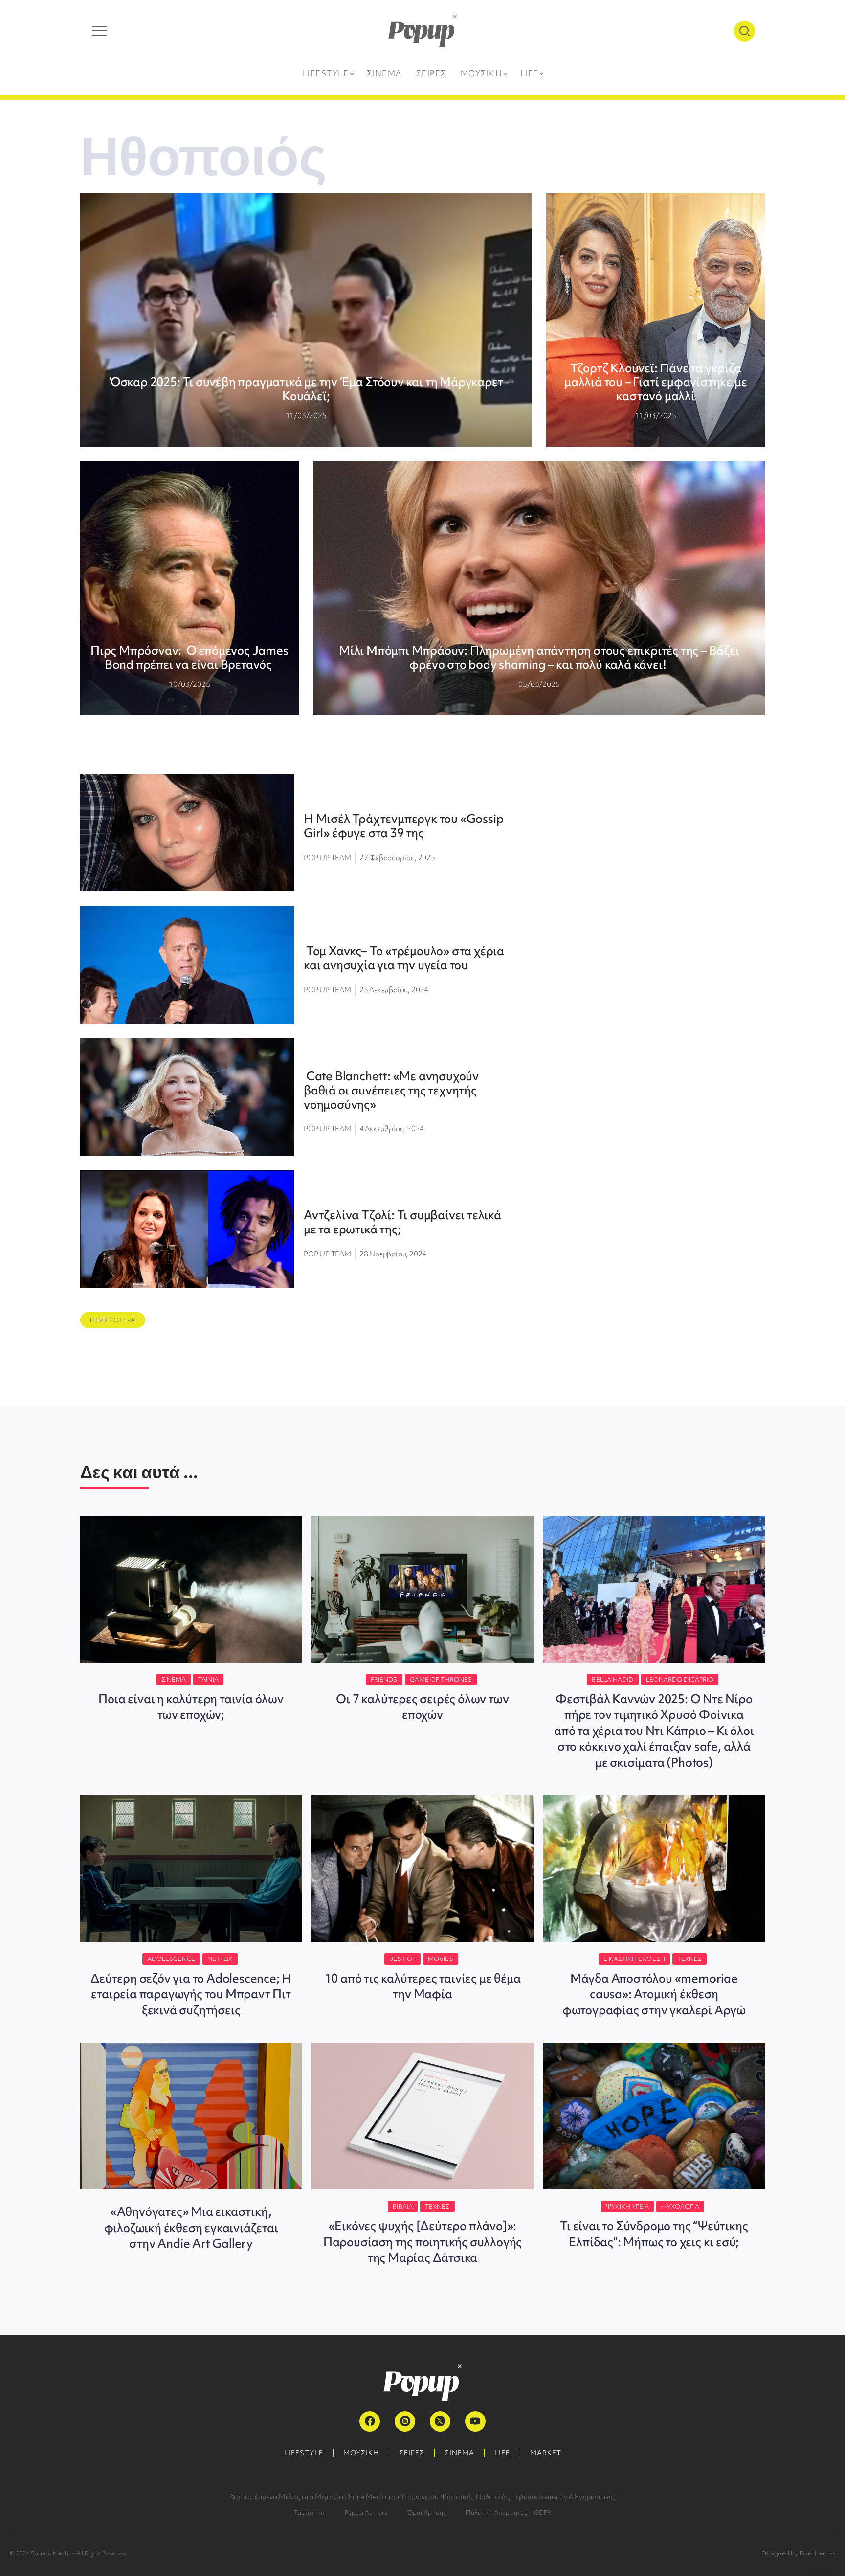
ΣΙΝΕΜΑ (459, 2453)
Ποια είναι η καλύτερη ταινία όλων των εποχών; (191, 1707)
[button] (113, 1320)
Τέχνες (690, 1959)
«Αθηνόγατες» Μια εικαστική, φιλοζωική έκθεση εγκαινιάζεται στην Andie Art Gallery (191, 2228)
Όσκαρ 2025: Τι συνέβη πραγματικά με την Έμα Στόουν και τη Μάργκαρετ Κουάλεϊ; (306, 389)
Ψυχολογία (680, 2206)
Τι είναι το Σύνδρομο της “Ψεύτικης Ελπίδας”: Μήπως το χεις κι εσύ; (654, 2234)
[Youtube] (475, 2421)
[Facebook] (370, 2421)
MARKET (546, 2453)
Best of (402, 1959)
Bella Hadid (612, 1679)
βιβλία (403, 2206)
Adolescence (171, 1959)
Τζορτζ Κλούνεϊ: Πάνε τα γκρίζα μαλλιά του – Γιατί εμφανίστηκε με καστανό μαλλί (656, 382)
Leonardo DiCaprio (680, 1679)
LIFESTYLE (304, 2453)
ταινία (208, 1679)
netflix (220, 1959)
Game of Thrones (441, 1679)
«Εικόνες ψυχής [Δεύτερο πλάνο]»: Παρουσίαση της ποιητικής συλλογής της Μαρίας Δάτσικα (422, 2242)
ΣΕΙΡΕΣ (412, 2453)
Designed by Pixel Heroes (798, 2553)
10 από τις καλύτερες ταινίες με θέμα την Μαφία (423, 1986)
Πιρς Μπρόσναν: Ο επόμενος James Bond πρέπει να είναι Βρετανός (189, 658)
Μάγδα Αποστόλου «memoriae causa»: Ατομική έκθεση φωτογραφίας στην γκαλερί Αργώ (654, 1994)
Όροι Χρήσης (427, 2513)
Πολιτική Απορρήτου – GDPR (508, 2513)
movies (441, 1959)
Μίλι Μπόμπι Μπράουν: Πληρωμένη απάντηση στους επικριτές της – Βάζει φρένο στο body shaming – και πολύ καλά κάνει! (539, 658)
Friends (384, 1679)
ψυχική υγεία (627, 2206)
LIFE (502, 2453)
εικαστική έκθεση (634, 1959)
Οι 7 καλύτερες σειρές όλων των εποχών (422, 1707)
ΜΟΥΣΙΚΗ (361, 2453)
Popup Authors (366, 2513)
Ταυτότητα (310, 2513)
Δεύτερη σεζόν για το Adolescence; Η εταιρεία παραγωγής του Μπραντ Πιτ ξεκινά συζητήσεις (191, 1994)
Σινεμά (174, 1679)
